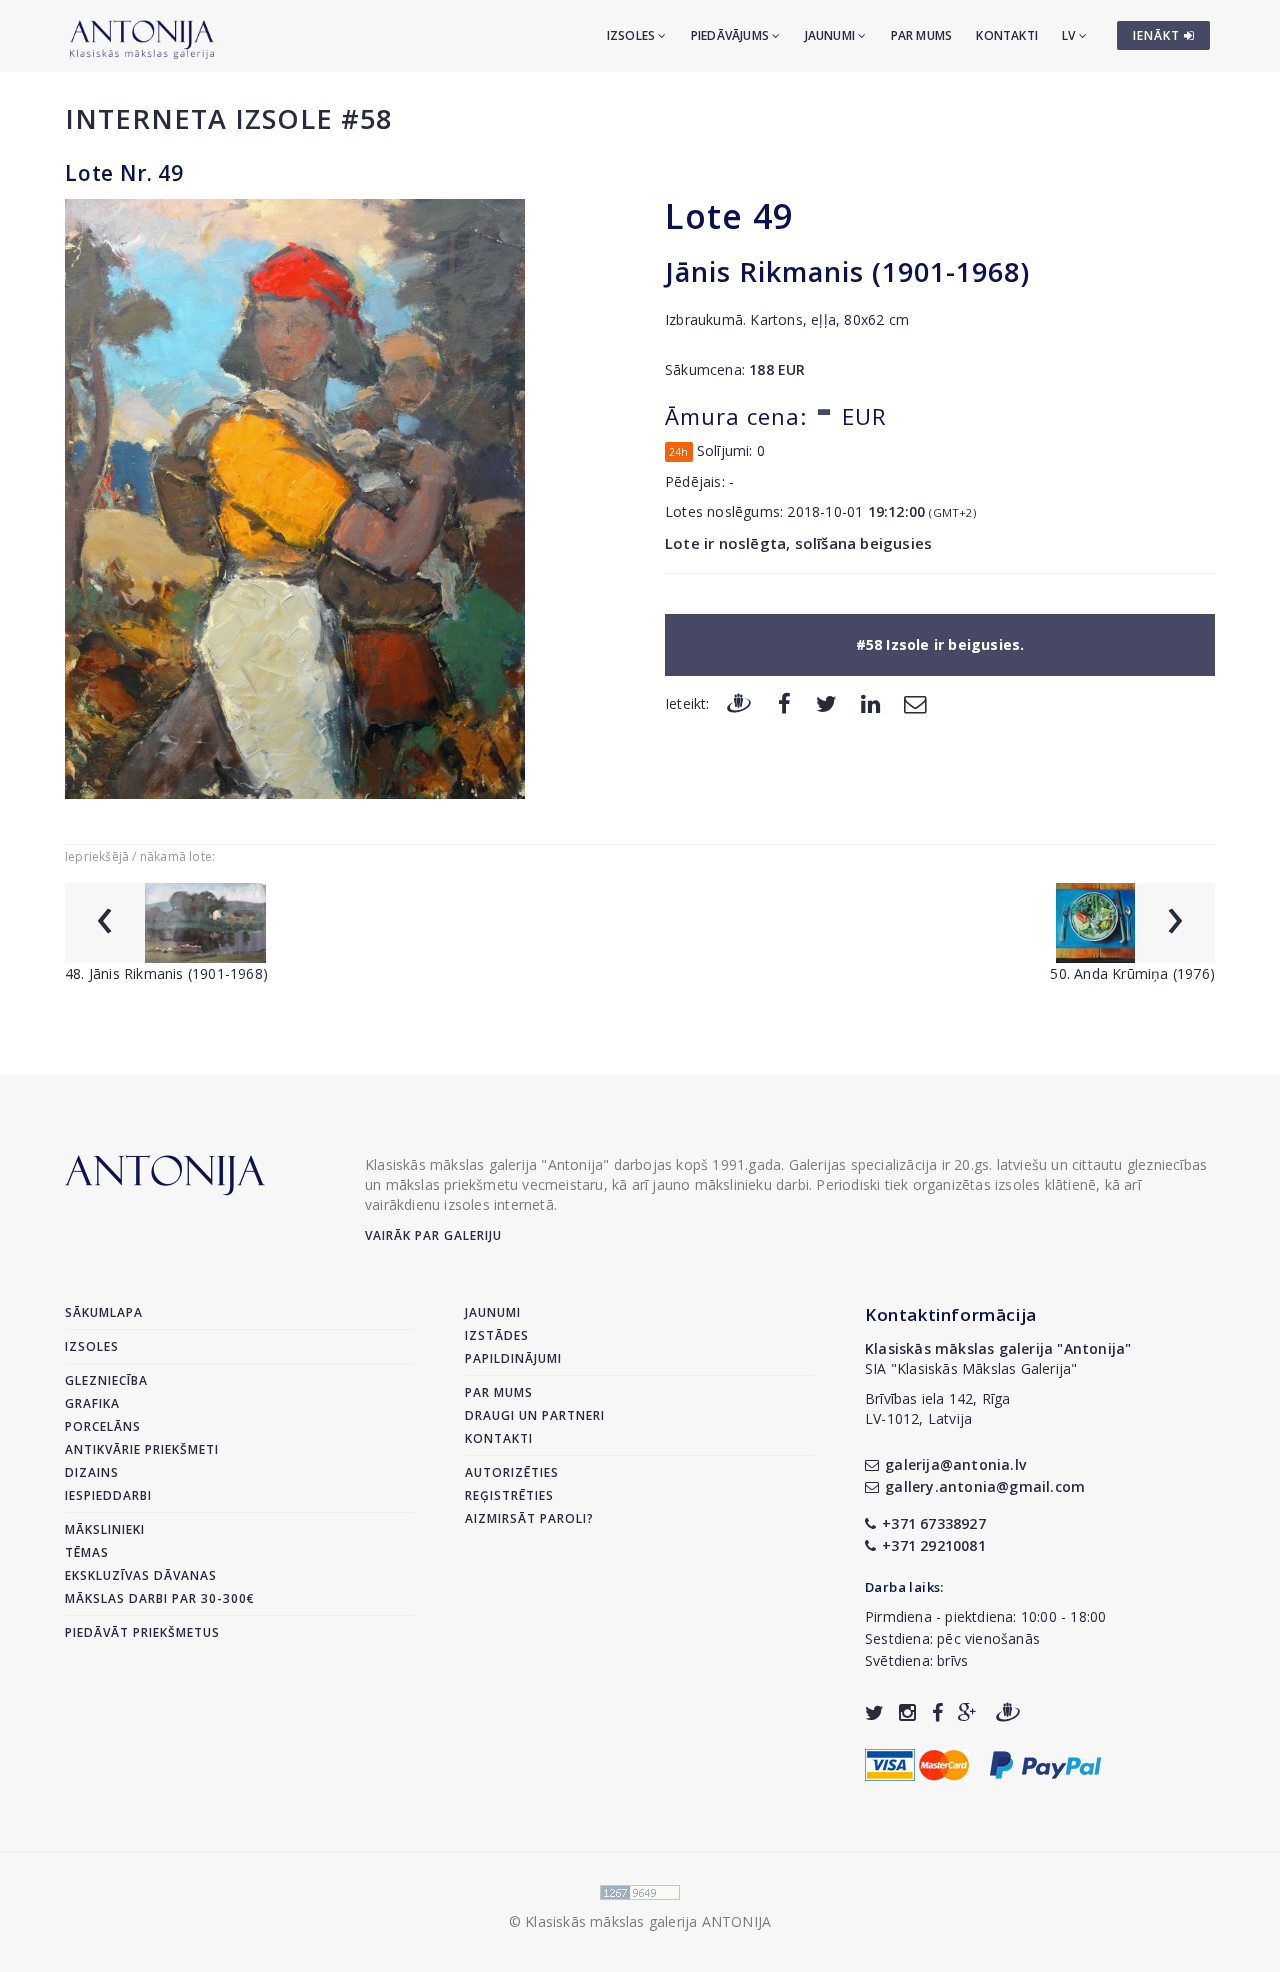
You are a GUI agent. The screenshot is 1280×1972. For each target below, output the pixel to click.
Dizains (92, 1472)
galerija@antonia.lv (955, 1464)
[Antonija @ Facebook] (937, 1712)
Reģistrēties (509, 1495)
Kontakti (1007, 35)
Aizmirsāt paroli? (529, 1518)
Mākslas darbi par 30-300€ (160, 1598)
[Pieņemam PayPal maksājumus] (1045, 1762)
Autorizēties (512, 1472)
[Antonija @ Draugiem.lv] (1008, 1712)
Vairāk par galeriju (433, 1235)
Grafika (92, 1403)
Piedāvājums (731, 35)
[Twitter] (826, 702)
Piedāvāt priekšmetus (142, 1632)
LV (1070, 35)
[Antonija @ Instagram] (907, 1712)
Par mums (922, 35)
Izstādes (497, 1335)
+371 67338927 (934, 1523)
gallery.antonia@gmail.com (985, 1486)
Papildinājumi (513, 1358)
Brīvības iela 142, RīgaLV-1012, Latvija (938, 1408)
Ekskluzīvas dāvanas (141, 1575)
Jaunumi (832, 35)
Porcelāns (103, 1426)
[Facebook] (784, 702)
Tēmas (87, 1552)
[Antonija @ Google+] (967, 1712)
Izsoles (633, 35)
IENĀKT (1158, 35)
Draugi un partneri (535, 1415)
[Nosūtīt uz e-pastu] (915, 702)
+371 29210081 (934, 1545)
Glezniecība (106, 1380)
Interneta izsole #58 (228, 118)
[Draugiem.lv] (739, 702)
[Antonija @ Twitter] (874, 1712)
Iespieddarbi (108, 1495)
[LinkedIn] (870, 702)
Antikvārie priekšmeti (142, 1449)
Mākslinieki (105, 1529)
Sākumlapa (104, 1312)
